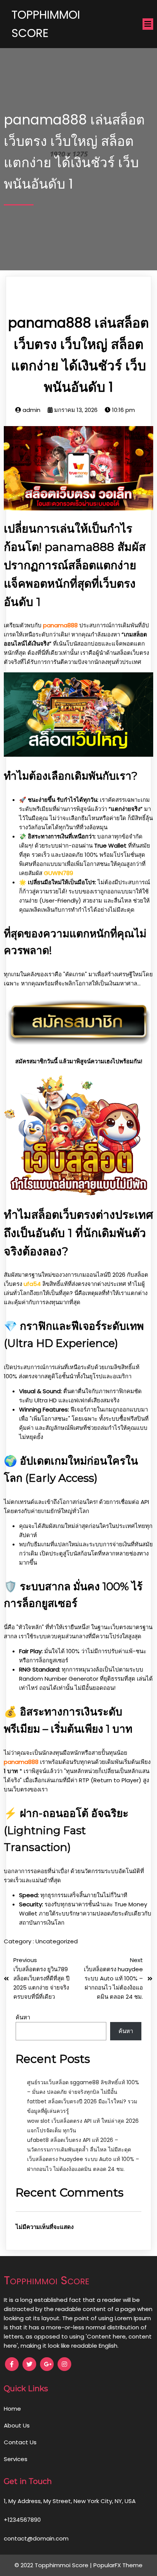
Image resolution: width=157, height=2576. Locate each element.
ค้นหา (23, 2017)
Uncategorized (57, 1941)
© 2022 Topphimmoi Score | (54, 2565)
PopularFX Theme (118, 2565)
